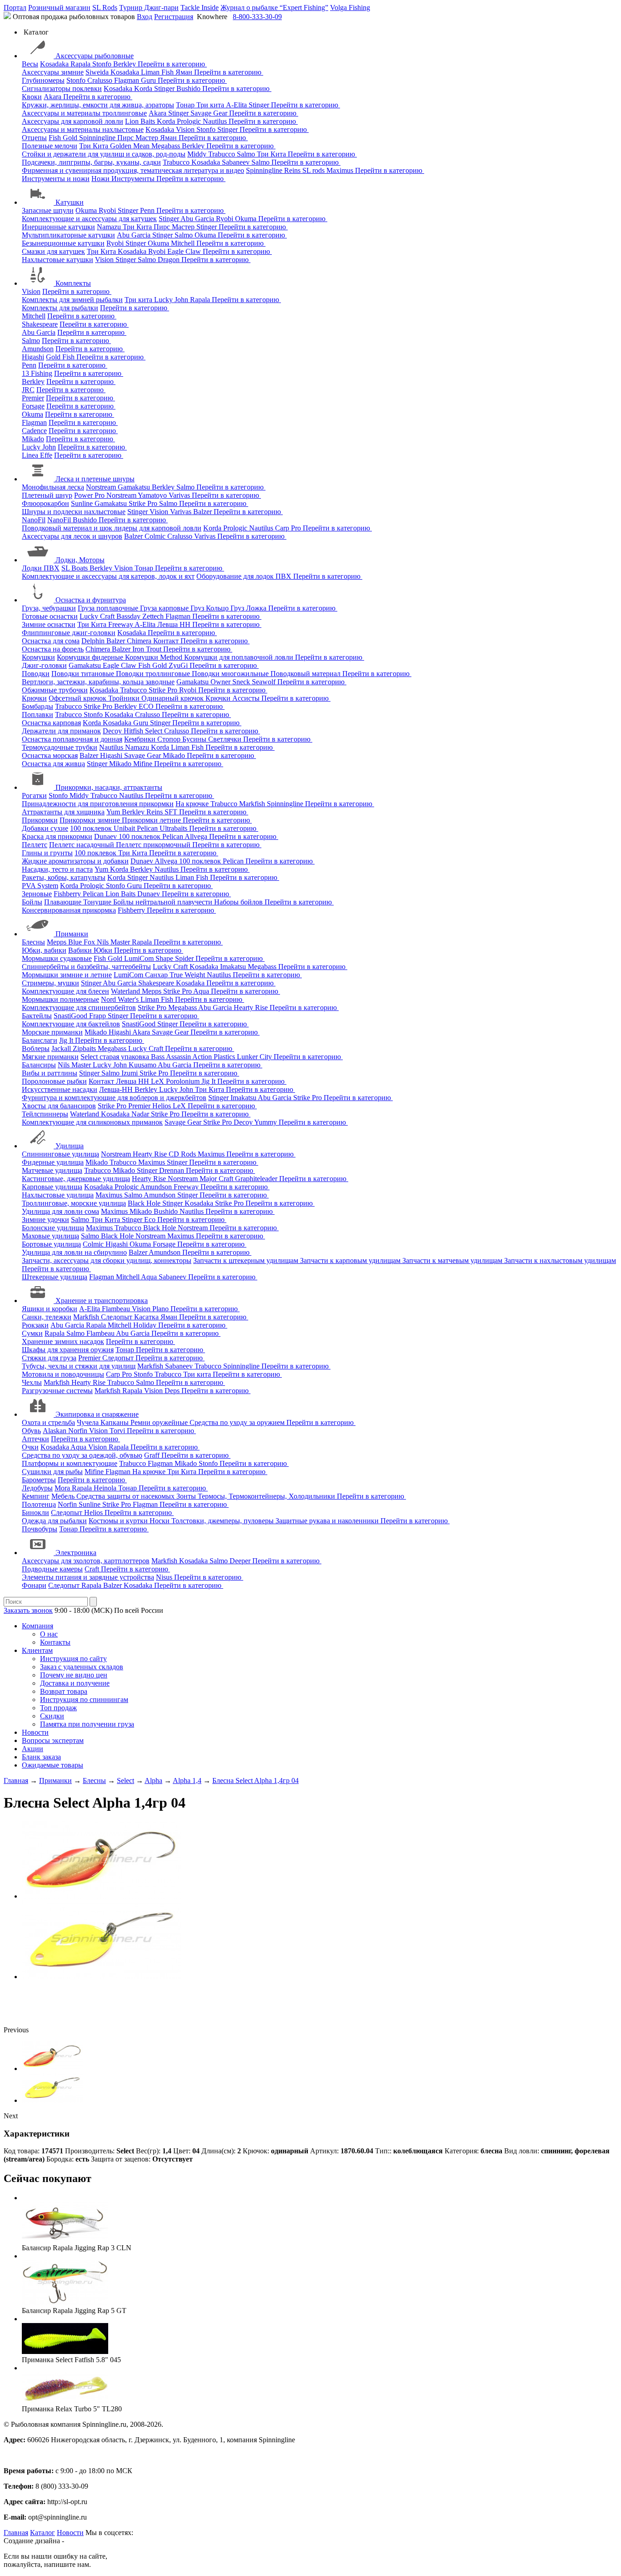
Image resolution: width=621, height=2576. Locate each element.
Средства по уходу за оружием (238, 1422)
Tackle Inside (200, 8)
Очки (30, 1447)
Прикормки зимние (91, 820)
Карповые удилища (52, 1187)
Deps (173, 1391)
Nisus (165, 1577)
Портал (15, 8)
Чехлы (32, 1382)
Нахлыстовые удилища (58, 1195)
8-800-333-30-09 (257, 17)
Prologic (190, 121)
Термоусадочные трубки (60, 747)
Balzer (203, 512)
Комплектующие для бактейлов (71, 1024)
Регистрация (174, 17)
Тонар (186, 105)
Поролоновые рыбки (54, 1081)
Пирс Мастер (139, 138)
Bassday (129, 616)
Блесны (33, 942)
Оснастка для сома (51, 641)
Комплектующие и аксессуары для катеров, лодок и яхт (108, 576)
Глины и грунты (47, 853)
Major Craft (217, 1179)
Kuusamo (143, 1065)
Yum (114, 812)
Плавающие (64, 902)
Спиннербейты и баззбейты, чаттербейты (86, 967)
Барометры (39, 1480)
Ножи (101, 179)
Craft (93, 1569)
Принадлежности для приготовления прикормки (98, 804)
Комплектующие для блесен (65, 991)
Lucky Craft (98, 616)
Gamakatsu (135, 487)
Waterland (126, 991)
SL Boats (75, 568)
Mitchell (184, 243)
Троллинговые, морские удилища (74, 1203)
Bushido (189, 88)
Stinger (165, 88)
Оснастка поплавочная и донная (72, 739)
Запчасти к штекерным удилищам (247, 1260)
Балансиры (39, 1065)
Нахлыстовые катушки (58, 260)
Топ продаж (58, 1708)
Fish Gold (64, 138)
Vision (186, 129)
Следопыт (118, 1317)
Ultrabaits (174, 828)
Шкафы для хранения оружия (68, 1350)
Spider (185, 958)
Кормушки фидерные (91, 657)
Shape (165, 958)
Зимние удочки (45, 1220)
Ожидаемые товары (53, 1765)
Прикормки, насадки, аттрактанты (109, 787)
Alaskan (55, 1431)
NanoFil (34, 520)
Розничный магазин (59, 8)
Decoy (113, 731)
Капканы (115, 1422)
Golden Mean (131, 146)
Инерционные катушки (58, 227)
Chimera (140, 641)
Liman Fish (158, 72)
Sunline (83, 503)
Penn (148, 210)
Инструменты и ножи (56, 179)
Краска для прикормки (57, 836)
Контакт (167, 641)
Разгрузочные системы (57, 1391)
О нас (49, 1634)
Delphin (94, 641)
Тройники (125, 698)
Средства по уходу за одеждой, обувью (82, 1455)
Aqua (202, 991)
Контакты (55, 1642)
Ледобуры (37, 1488)
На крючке (193, 804)
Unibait (125, 828)
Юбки (104, 950)
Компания (38, 1626)
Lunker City (255, 1057)
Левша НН (175, 624)
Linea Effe (37, 455)
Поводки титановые (84, 674)
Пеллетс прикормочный (154, 845)
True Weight (188, 975)
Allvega (197, 836)
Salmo (247, 154)
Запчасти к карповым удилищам (351, 1260)
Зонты (187, 1496)
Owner (221, 682)
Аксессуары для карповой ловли (73, 121)
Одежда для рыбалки (54, 1521)
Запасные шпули (48, 210)
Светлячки (226, 739)
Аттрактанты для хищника (63, 812)
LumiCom (140, 958)
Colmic (156, 536)
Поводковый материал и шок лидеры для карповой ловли (112, 528)
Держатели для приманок (61, 731)
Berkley (125, 64)
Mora (63, 1488)
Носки (160, 1521)
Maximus (341, 170)
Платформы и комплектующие (70, 1463)
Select (155, 731)
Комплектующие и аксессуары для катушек (89, 219)
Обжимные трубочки (55, 690)
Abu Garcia (198, 219)
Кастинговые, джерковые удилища (76, 1179)
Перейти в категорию (172, 64)
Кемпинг (36, 1496)
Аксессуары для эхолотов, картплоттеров (86, 1561)
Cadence (34, 431)
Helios (163, 1106)
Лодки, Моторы (80, 560)
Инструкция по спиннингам (84, 1700)
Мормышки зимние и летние (67, 975)
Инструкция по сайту (73, 1659)
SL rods (314, 170)
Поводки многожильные (231, 674)
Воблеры (36, 1048)
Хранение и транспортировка (102, 1301)
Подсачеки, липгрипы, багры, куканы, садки (91, 162)
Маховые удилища (50, 1236)
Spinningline (98, 138)
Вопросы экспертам (53, 1740)
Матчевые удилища (52, 1170)
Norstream (102, 487)
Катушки (70, 202)
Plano (161, 1309)
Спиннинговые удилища (60, 1154)
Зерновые (37, 894)
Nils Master (114, 942)
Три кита (211, 105)
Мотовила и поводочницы (63, 1374)
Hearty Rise (252, 1008)
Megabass (167, 146)
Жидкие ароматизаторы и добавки (75, 861)
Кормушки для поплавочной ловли (240, 657)
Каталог (43, 2533)
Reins (293, 170)
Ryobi (108, 210)
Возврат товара (64, 1691)
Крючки (34, 698)
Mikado (33, 439)
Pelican (148, 828)
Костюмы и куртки (119, 1521)
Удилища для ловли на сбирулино (74, 1252)
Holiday (146, 1325)
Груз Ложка (249, 608)
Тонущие (98, 902)
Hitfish (134, 731)
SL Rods (105, 8)
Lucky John (172, 300)
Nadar (141, 1114)
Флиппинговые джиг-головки (69, 633)
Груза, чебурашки (49, 608)
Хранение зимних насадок (63, 1341)
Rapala (81, 64)
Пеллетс (35, 845)
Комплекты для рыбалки (60, 308)
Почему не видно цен (74, 1675)
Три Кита (95, 146)
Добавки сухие (45, 828)
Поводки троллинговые (154, 674)
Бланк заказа (41, 1757)
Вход (145, 17)
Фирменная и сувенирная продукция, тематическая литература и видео (133, 170)
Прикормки (40, 820)
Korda (144, 88)
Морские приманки (52, 1032)
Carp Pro (289, 528)
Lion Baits (141, 121)
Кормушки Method (155, 657)
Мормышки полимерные (60, 999)
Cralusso (101, 80)
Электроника (76, 1553)
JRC (28, 390)
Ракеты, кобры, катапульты (64, 877)
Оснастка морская (50, 755)
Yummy (266, 1122)
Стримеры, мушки (50, 983)
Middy (198, 154)
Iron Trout (148, 649)
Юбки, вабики (44, 950)
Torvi (118, 1431)
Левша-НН (117, 1089)
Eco (151, 1220)
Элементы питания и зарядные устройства (88, 1577)
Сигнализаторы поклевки (62, 88)
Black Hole (145, 1203)
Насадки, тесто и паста (57, 869)
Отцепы (34, 138)
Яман (185, 72)
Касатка (147, 1317)
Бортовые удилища (51, 1244)
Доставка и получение (75, 1683)
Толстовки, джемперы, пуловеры (223, 1521)
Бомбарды (38, 706)
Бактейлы (37, 1016)
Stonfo (103, 64)
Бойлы (32, 902)
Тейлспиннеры (45, 1114)
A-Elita (237, 105)
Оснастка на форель (53, 649)
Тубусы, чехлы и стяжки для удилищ (79, 1366)
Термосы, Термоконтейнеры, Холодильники (267, 1496)
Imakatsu (234, 967)
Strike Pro (144, 503)
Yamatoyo (153, 495)
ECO (147, 706)
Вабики (81, 950)
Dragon (170, 260)
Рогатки (34, 796)
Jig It (67, 1040)
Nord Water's (121, 999)
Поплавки (38, 715)
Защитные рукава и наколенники (328, 1521)
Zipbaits (85, 1048)
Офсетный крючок (78, 698)
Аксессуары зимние (53, 72)
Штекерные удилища (55, 1277)
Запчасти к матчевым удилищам (453, 1260)
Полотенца (39, 1504)
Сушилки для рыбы (52, 1472)
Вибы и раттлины (50, 1073)
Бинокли (35, 1513)
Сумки (32, 1333)
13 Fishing (37, 373)
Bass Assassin (172, 1057)
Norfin (79, 1431)
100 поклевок (92, 828)
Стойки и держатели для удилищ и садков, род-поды (104, 154)
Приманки (72, 934)
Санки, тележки (47, 1317)
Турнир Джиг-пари (149, 8)
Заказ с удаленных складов (82, 1667)
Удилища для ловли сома (60, 1211)
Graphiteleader (257, 1179)
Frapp (98, 1016)
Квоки (32, 97)
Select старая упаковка (116, 1057)
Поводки (36, 674)
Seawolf (265, 682)
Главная (16, 2533)
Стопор (170, 739)
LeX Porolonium (176, 1081)
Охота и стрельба (48, 1422)
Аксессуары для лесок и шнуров (72, 536)
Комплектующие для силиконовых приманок (92, 1122)
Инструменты (134, 179)
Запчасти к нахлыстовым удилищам (560, 1260)
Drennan (173, 1170)
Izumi (130, 1073)
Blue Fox (83, 942)
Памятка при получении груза (87, 1724)
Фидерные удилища (53, 1162)
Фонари (34, 1585)
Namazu (110, 227)
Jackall (62, 1048)
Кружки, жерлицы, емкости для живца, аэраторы (98, 105)
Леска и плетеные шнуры (95, 479)
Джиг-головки (44, 665)
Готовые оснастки (50, 616)
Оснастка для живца (53, 764)
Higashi (33, 357)
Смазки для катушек (53, 251)
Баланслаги (40, 1040)
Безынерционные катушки (63, 243)
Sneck (242, 682)
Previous (16, 2030)
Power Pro (90, 495)
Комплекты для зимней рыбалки (72, 300)
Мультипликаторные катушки (68, 235)
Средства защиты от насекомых (126, 1496)
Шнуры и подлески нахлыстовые (74, 512)
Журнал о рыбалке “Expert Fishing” (274, 8)
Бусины (195, 739)
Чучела (89, 1422)
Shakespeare (40, 324)
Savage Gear (210, 113)
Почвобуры (40, 1529)
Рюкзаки (35, 1325)
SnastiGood (71, 1016)
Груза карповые (165, 608)
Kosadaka (55, 64)
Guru (149, 80)
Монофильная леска (53, 487)
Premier (33, 398)
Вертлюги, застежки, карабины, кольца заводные (98, 682)
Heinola (106, 1488)
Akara (53, 97)
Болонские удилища (53, 1228)
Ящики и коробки (50, 1309)
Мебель (64, 1496)
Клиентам (37, 1650)
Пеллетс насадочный (83, 845)
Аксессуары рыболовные (95, 56)
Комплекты (73, 283)
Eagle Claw (185, 251)
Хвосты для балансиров (59, 1106)
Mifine (144, 764)
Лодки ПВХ (41, 568)
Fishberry (68, 894)
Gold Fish (61, 357)
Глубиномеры (43, 80)
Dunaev (106, 836)
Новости (35, 1732)
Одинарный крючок (173, 698)
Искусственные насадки (60, 1089)
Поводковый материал (306, 674)
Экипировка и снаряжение (97, 1414)
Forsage (33, 406)
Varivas (180, 495)
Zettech (154, 616)
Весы (30, 64)
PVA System (40, 886)
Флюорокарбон (45, 503)
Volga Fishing (350, 8)
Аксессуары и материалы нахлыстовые (83, 129)
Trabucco (223, 154)
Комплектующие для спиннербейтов (79, 1008)
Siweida (98, 72)
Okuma (87, 210)
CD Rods (183, 1154)
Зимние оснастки (49, 624)
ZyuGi (179, 665)
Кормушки (38, 657)
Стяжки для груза (49, 1358)
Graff (153, 1455)
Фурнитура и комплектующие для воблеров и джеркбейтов (114, 1098)
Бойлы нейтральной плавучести (164, 902)
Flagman (128, 80)
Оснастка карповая (51, 723)
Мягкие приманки (50, 1057)
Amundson (38, 349)
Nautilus (216, 121)
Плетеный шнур (47, 495)
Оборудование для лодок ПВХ (245, 576)
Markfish (253, 804)
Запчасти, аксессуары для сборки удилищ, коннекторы (107, 1260)
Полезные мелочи (50, 146)
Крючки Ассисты (233, 698)
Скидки (52, 1716)
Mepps (58, 942)
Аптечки (35, 1439)
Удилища (70, 1146)
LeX (180, 1106)
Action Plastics (215, 1057)
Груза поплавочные (109, 608)
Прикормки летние (152, 820)
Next (11, 2116)
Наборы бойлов (239, 902)
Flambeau (117, 1309)
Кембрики (141, 739)
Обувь (31, 1431)
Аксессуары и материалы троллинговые (84, 113)
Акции (33, 1749)
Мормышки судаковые (57, 958)
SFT (172, 812)
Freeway (121, 624)
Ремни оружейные (160, 1422)
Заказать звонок (28, 1610)
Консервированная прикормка (69, 910)
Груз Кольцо (210, 608)
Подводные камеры (52, 1569)
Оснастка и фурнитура (91, 600)
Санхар (157, 975)
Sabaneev (237, 162)
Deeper (241, 1561)
